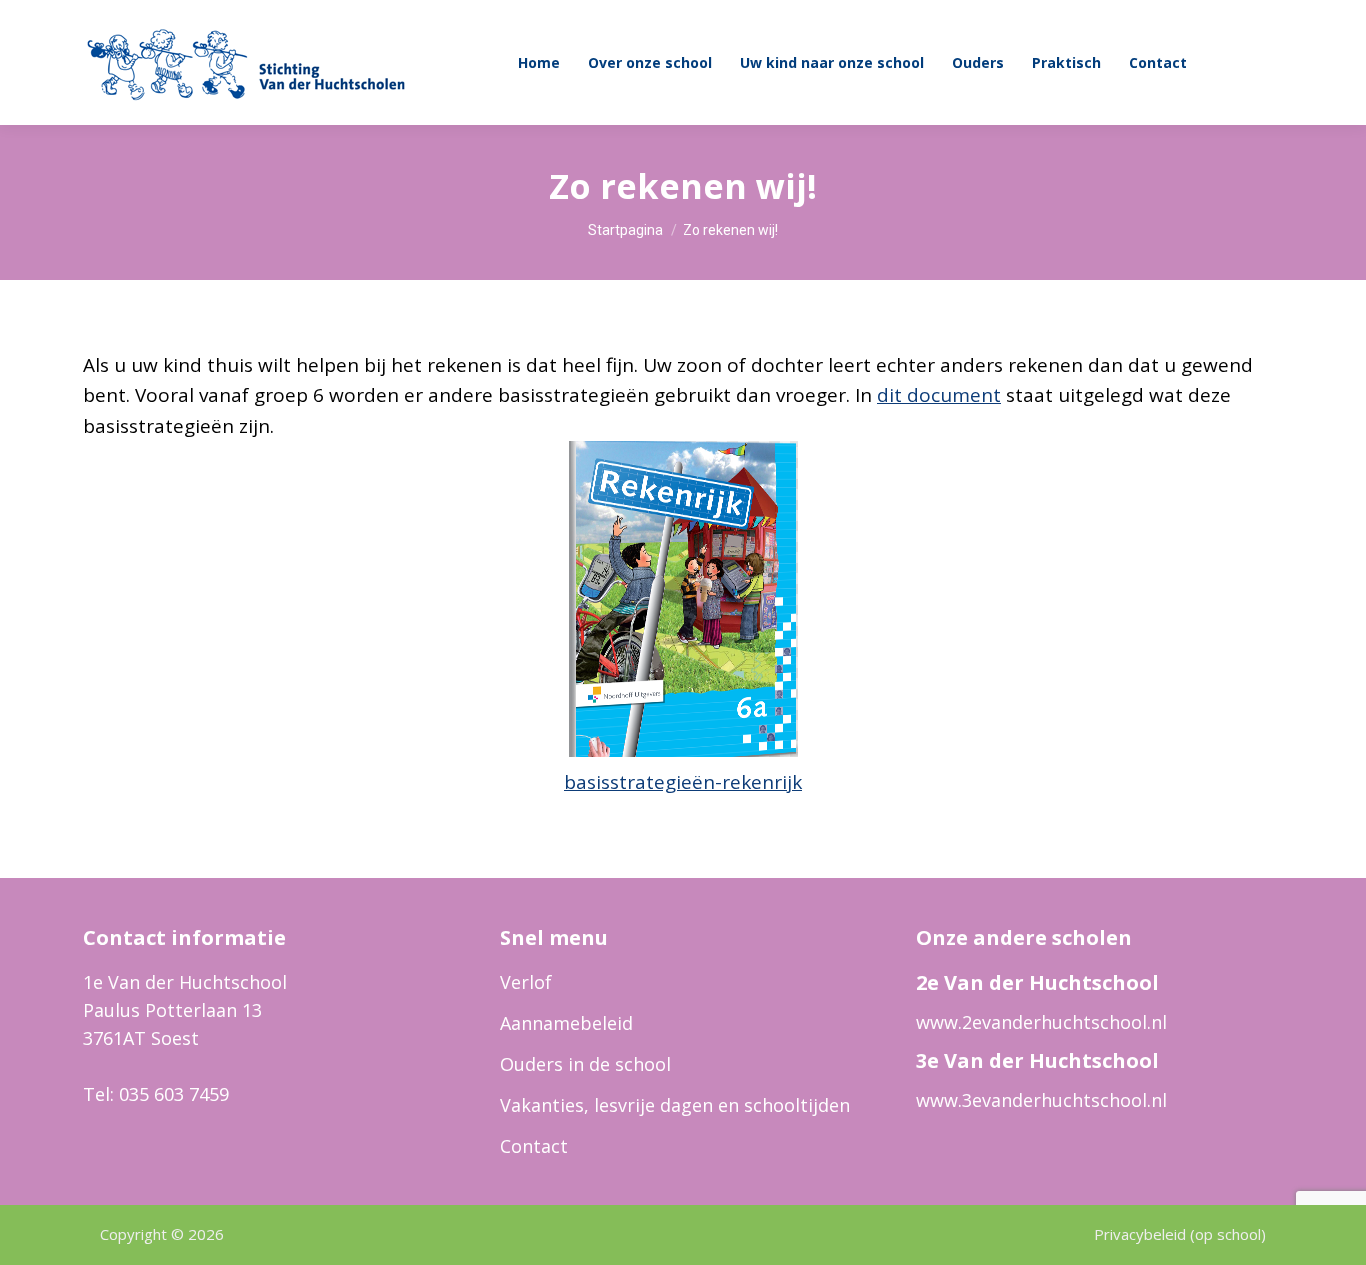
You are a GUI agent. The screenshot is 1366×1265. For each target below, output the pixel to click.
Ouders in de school (585, 1064)
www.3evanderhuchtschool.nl (1041, 1100)
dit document (939, 395)
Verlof (526, 982)
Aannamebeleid (566, 1023)
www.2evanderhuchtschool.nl (1041, 1022)
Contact (534, 1146)
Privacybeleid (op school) (1180, 1234)
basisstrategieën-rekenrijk (683, 782)
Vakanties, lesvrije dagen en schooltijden (675, 1105)
